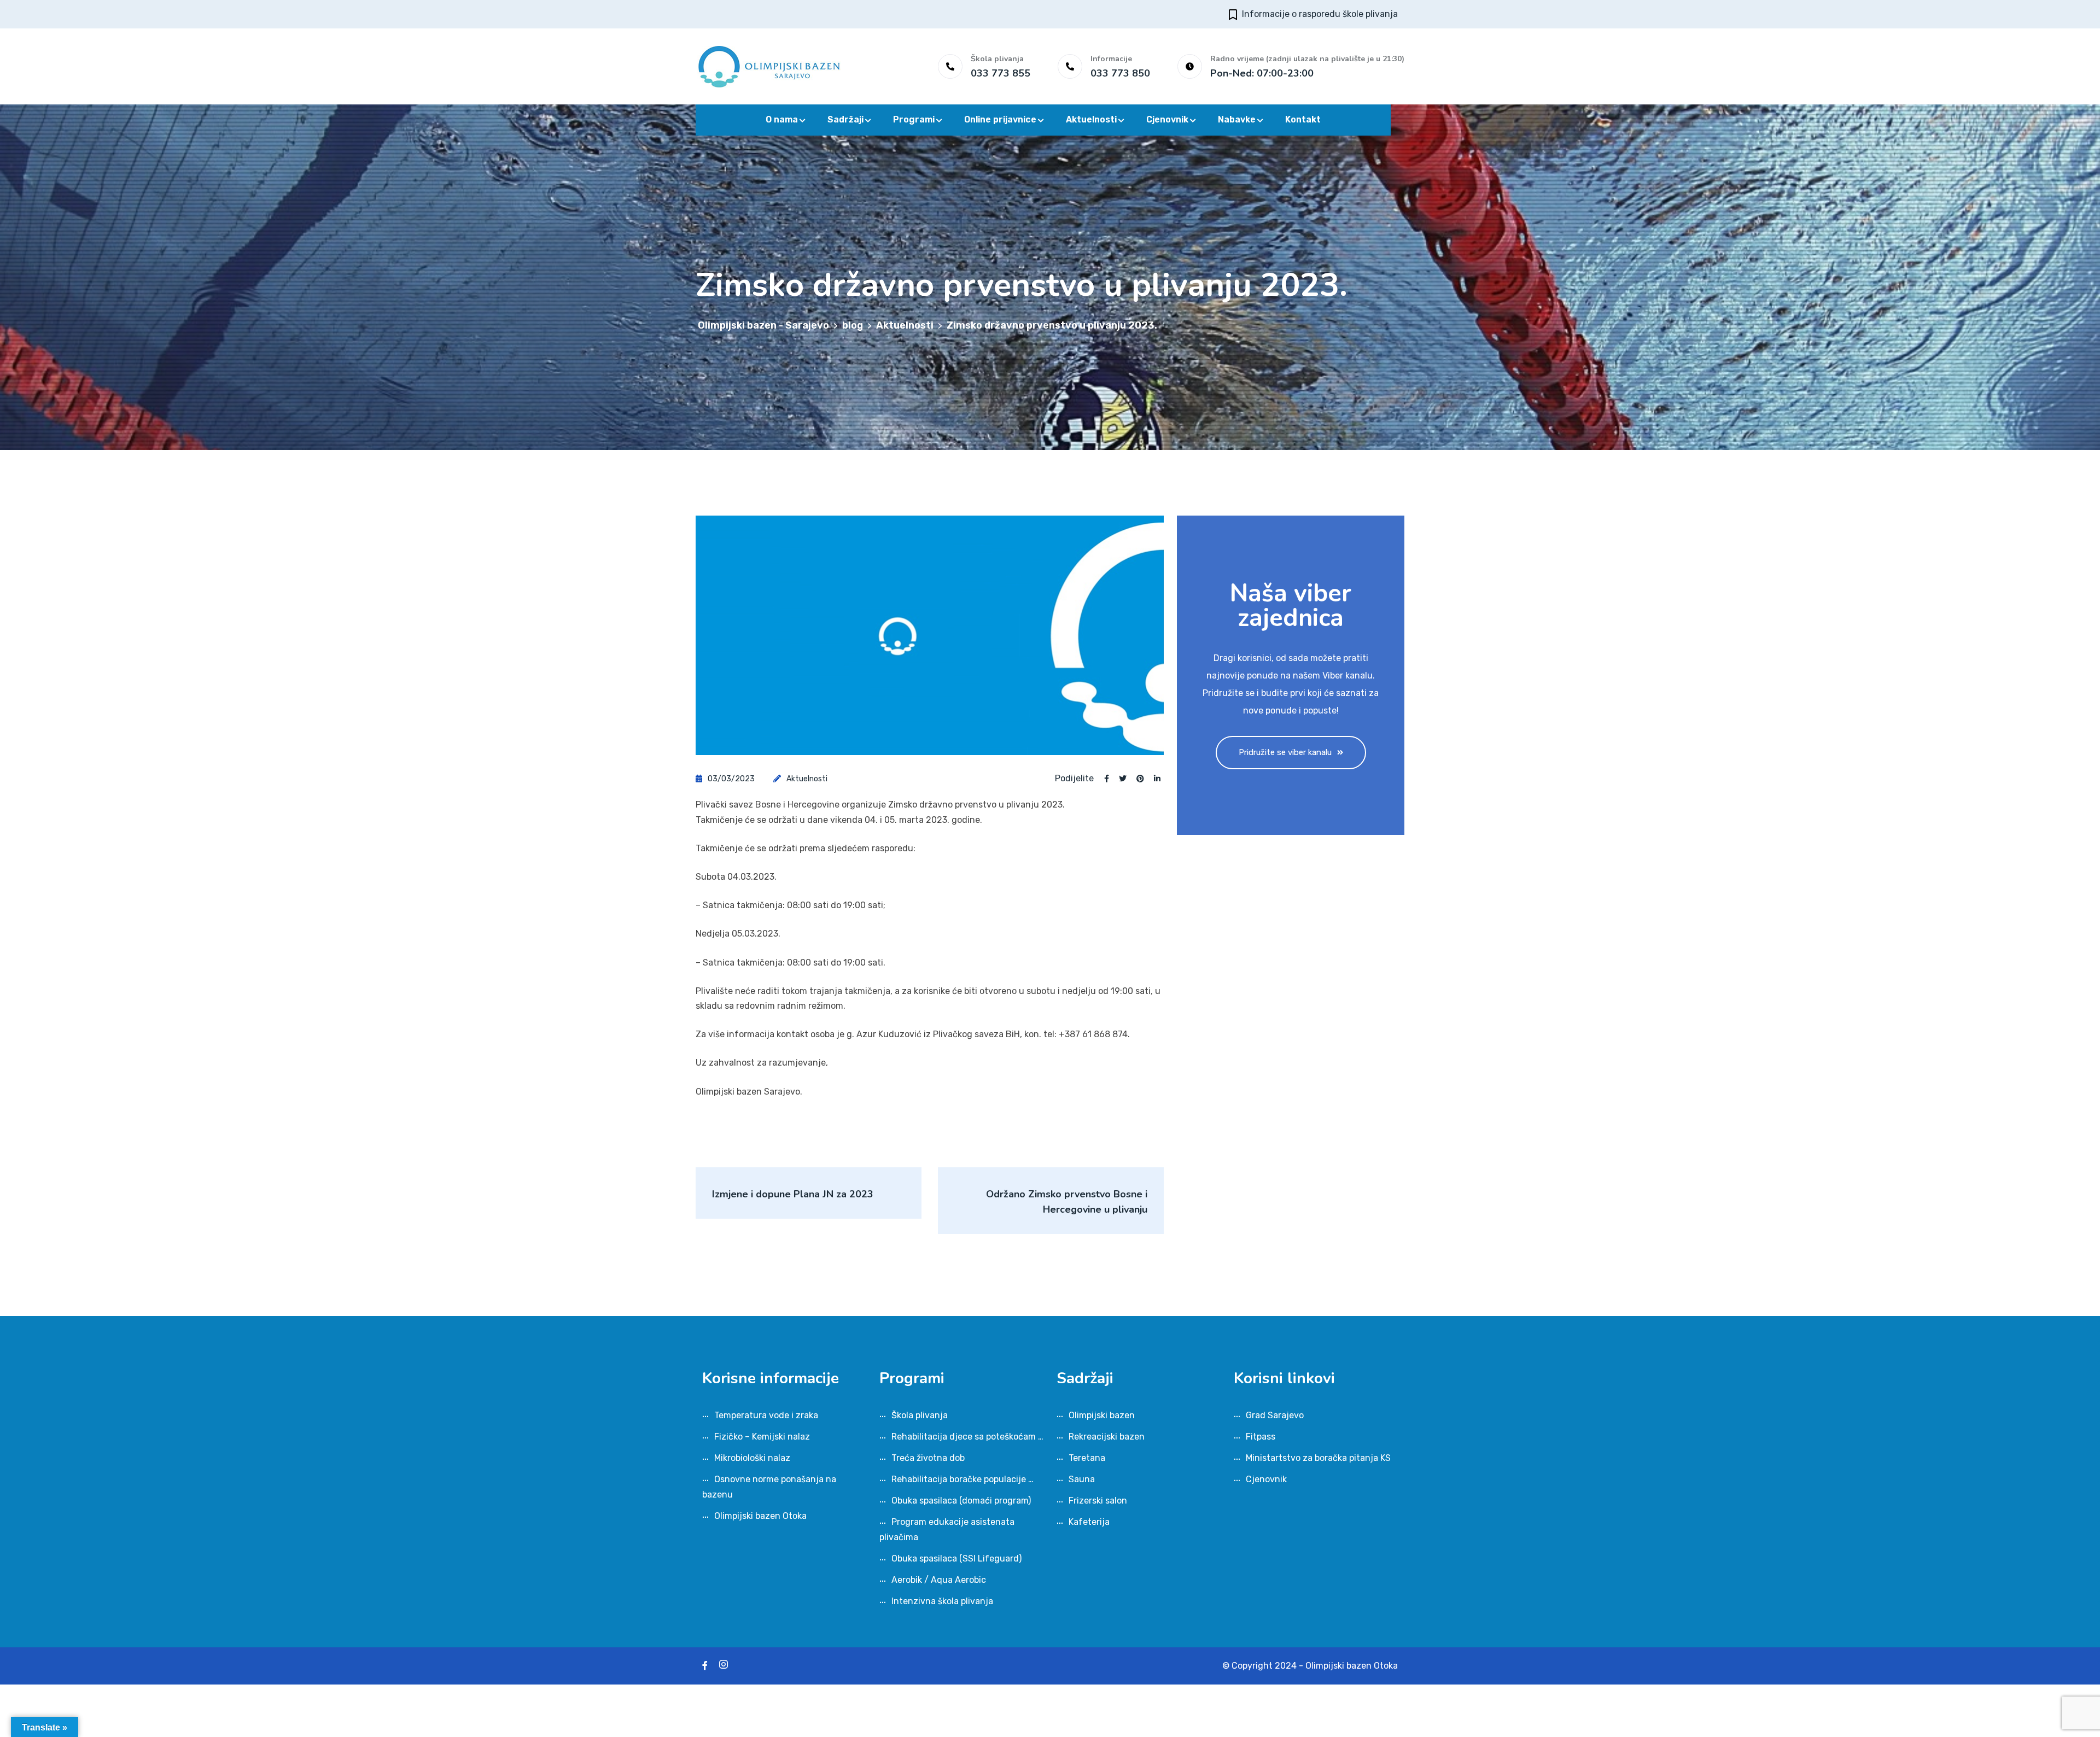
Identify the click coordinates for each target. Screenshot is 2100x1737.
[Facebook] (705, 1666)
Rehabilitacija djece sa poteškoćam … (967, 1437)
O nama (782, 119)
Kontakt (1303, 119)
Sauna (1082, 1479)
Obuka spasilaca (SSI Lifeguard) (956, 1558)
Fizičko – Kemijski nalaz (762, 1437)
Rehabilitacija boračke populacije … (962, 1479)
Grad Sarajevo (1275, 1415)
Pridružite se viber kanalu (1285, 752)
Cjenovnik (1167, 119)
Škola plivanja (920, 1415)
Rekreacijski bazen (1107, 1437)
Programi (914, 119)
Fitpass (1261, 1437)
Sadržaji (845, 119)
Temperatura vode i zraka (766, 1415)
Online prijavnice (1000, 119)
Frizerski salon (1098, 1501)
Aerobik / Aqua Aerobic (939, 1580)
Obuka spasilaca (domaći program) (961, 1501)
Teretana (1087, 1458)
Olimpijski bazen (1102, 1415)
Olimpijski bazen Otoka (760, 1516)
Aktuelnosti (1091, 119)
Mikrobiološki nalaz (752, 1458)
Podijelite (1074, 779)
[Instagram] (724, 1666)
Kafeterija (1089, 1522)
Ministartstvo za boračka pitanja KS (1318, 1458)
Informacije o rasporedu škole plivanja (1320, 14)
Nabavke (1237, 119)
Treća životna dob (928, 1458)
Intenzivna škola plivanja (942, 1601)
